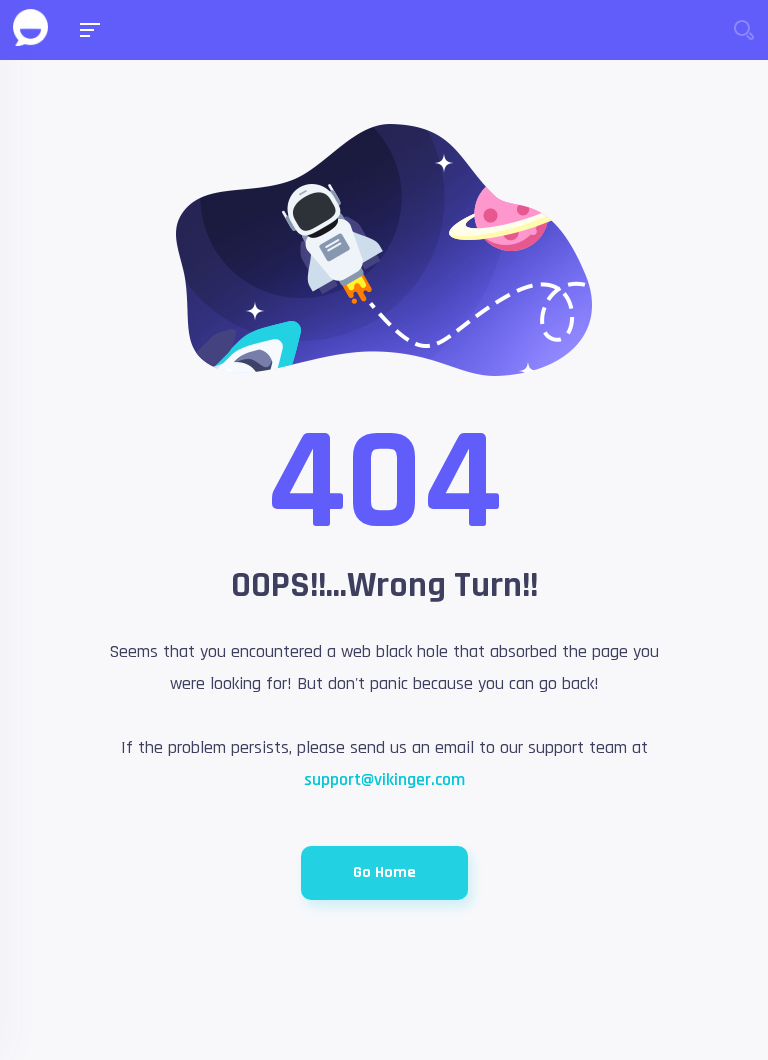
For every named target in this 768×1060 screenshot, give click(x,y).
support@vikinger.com (384, 779)
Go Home (384, 872)
